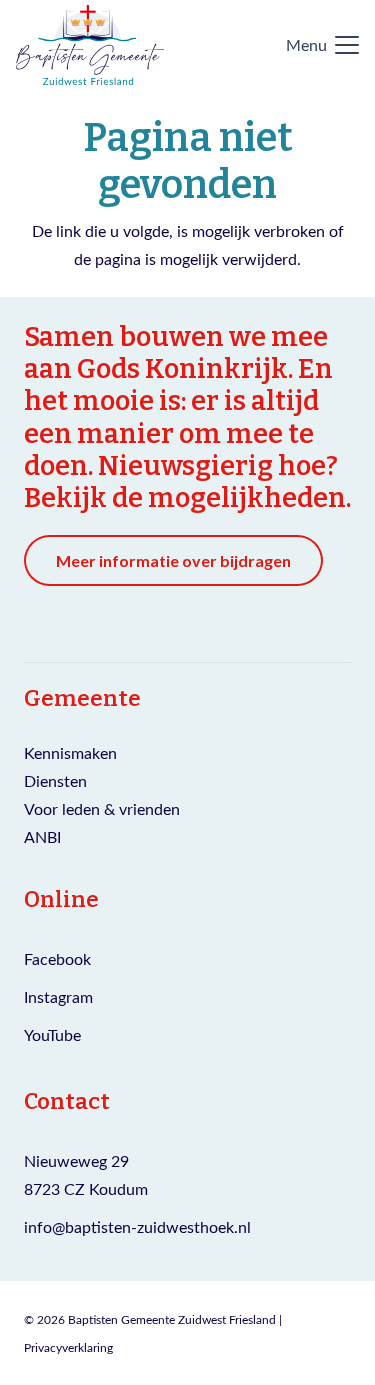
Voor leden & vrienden (102, 808)
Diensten (55, 780)
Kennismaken (70, 752)
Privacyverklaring (68, 1347)
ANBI (42, 836)
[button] (322, 45)
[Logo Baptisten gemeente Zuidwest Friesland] (90, 45)
